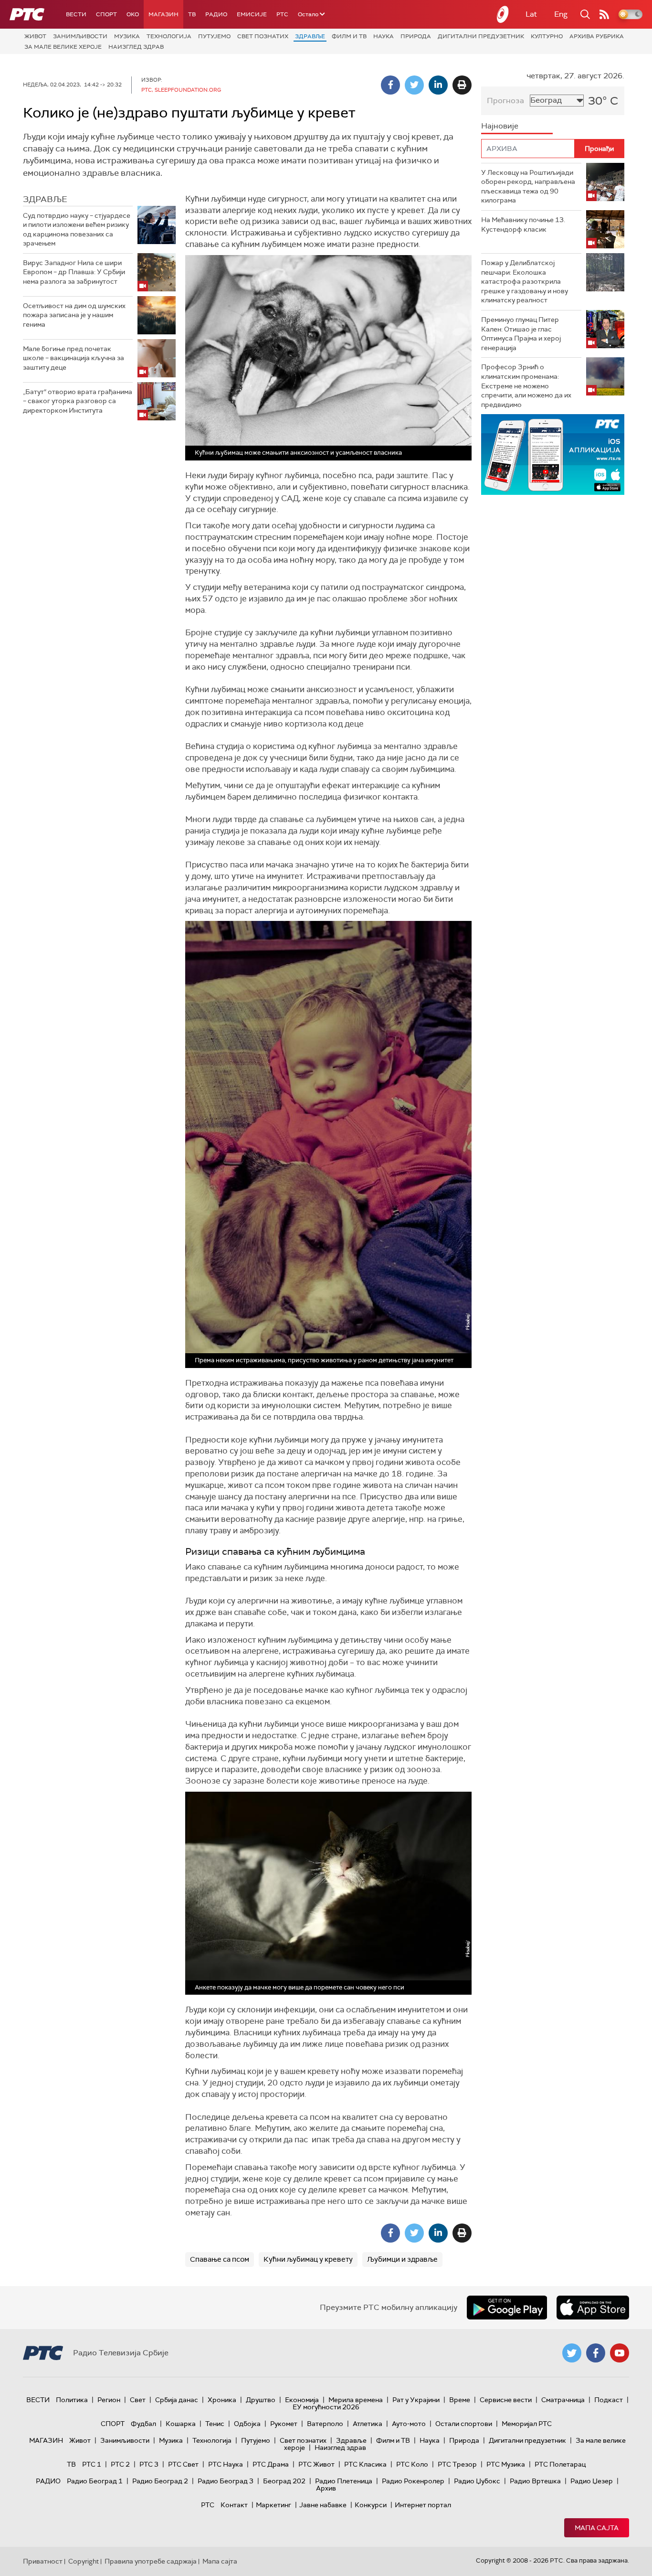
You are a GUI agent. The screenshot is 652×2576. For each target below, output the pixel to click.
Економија (302, 2400)
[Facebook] (390, 85)
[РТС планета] (503, 14)
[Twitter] (414, 85)
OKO (133, 14)
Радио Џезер (592, 2481)
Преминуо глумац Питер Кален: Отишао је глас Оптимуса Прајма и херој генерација (521, 334)
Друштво (261, 2400)
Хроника (222, 2400)
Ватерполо (325, 2424)
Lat (531, 14)
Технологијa (169, 36)
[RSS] (604, 14)
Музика (127, 36)
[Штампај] (462, 85)
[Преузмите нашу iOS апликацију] (593, 2308)
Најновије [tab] (500, 126)
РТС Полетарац (560, 2464)
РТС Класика (365, 2464)
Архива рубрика (597, 36)
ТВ (192, 14)
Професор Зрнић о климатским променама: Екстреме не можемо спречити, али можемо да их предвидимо (526, 385)
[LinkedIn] (438, 85)
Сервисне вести (506, 2400)
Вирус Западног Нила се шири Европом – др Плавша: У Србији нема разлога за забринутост (74, 272)
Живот (35, 36)
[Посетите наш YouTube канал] (620, 2353)
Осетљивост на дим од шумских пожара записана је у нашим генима (74, 315)
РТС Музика (506, 2464)
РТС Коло (412, 2464)
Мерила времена (356, 2400)
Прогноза (505, 101)
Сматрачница (563, 2400)
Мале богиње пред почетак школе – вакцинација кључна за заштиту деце (74, 358)
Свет (138, 2400)
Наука (384, 36)
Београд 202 (284, 2481)
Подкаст (609, 2400)
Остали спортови (464, 2424)
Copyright (84, 2561)
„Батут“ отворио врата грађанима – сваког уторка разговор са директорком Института (78, 401)
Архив (326, 2488)
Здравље (310, 36)
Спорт (106, 14)
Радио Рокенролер (413, 2481)
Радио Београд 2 (160, 2481)
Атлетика (368, 2424)
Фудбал (143, 2424)
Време (460, 2400)
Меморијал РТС (527, 2424)
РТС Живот (316, 2464)
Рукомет (284, 2424)
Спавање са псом (220, 2259)
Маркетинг (273, 2505)
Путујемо (214, 36)
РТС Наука (226, 2464)
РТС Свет (183, 2464)
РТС (282, 14)
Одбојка (247, 2424)
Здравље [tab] (45, 199)
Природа (416, 36)
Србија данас (177, 2400)
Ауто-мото (409, 2424)
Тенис (215, 2424)
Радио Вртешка (535, 2481)
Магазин (163, 14)
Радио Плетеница (344, 2481)
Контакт (234, 2505)
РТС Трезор (457, 2464)
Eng (561, 14)
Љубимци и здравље (402, 2259)
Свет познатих (263, 36)
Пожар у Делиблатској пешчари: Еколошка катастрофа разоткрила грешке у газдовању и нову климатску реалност (525, 281)
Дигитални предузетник (481, 36)
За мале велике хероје (63, 47)
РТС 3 (149, 2464)
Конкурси (371, 2505)
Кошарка (181, 2424)
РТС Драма (271, 2464)
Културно (547, 36)
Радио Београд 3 (226, 2481)
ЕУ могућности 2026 (326, 2407)
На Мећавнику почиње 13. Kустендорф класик (523, 224)
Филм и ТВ (349, 36)
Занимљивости (80, 36)
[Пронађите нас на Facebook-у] (596, 2353)
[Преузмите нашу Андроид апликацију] (507, 2308)
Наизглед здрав (136, 47)
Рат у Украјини (416, 2400)
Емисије (252, 14)
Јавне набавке (323, 2505)
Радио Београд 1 (95, 2481)
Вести (76, 14)
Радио (216, 14)
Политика (72, 2400)
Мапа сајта (597, 2528)
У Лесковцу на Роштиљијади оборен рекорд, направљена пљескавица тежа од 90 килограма (528, 187)
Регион (109, 2400)
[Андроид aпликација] (553, 454)
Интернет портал (423, 2505)
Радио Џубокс (477, 2481)
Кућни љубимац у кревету (308, 2259)
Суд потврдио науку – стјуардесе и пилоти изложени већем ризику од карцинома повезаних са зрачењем (77, 230)
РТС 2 (120, 2464)
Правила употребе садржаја (151, 2561)
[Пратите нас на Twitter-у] (572, 2353)
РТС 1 (92, 2464)
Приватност (43, 2561)
